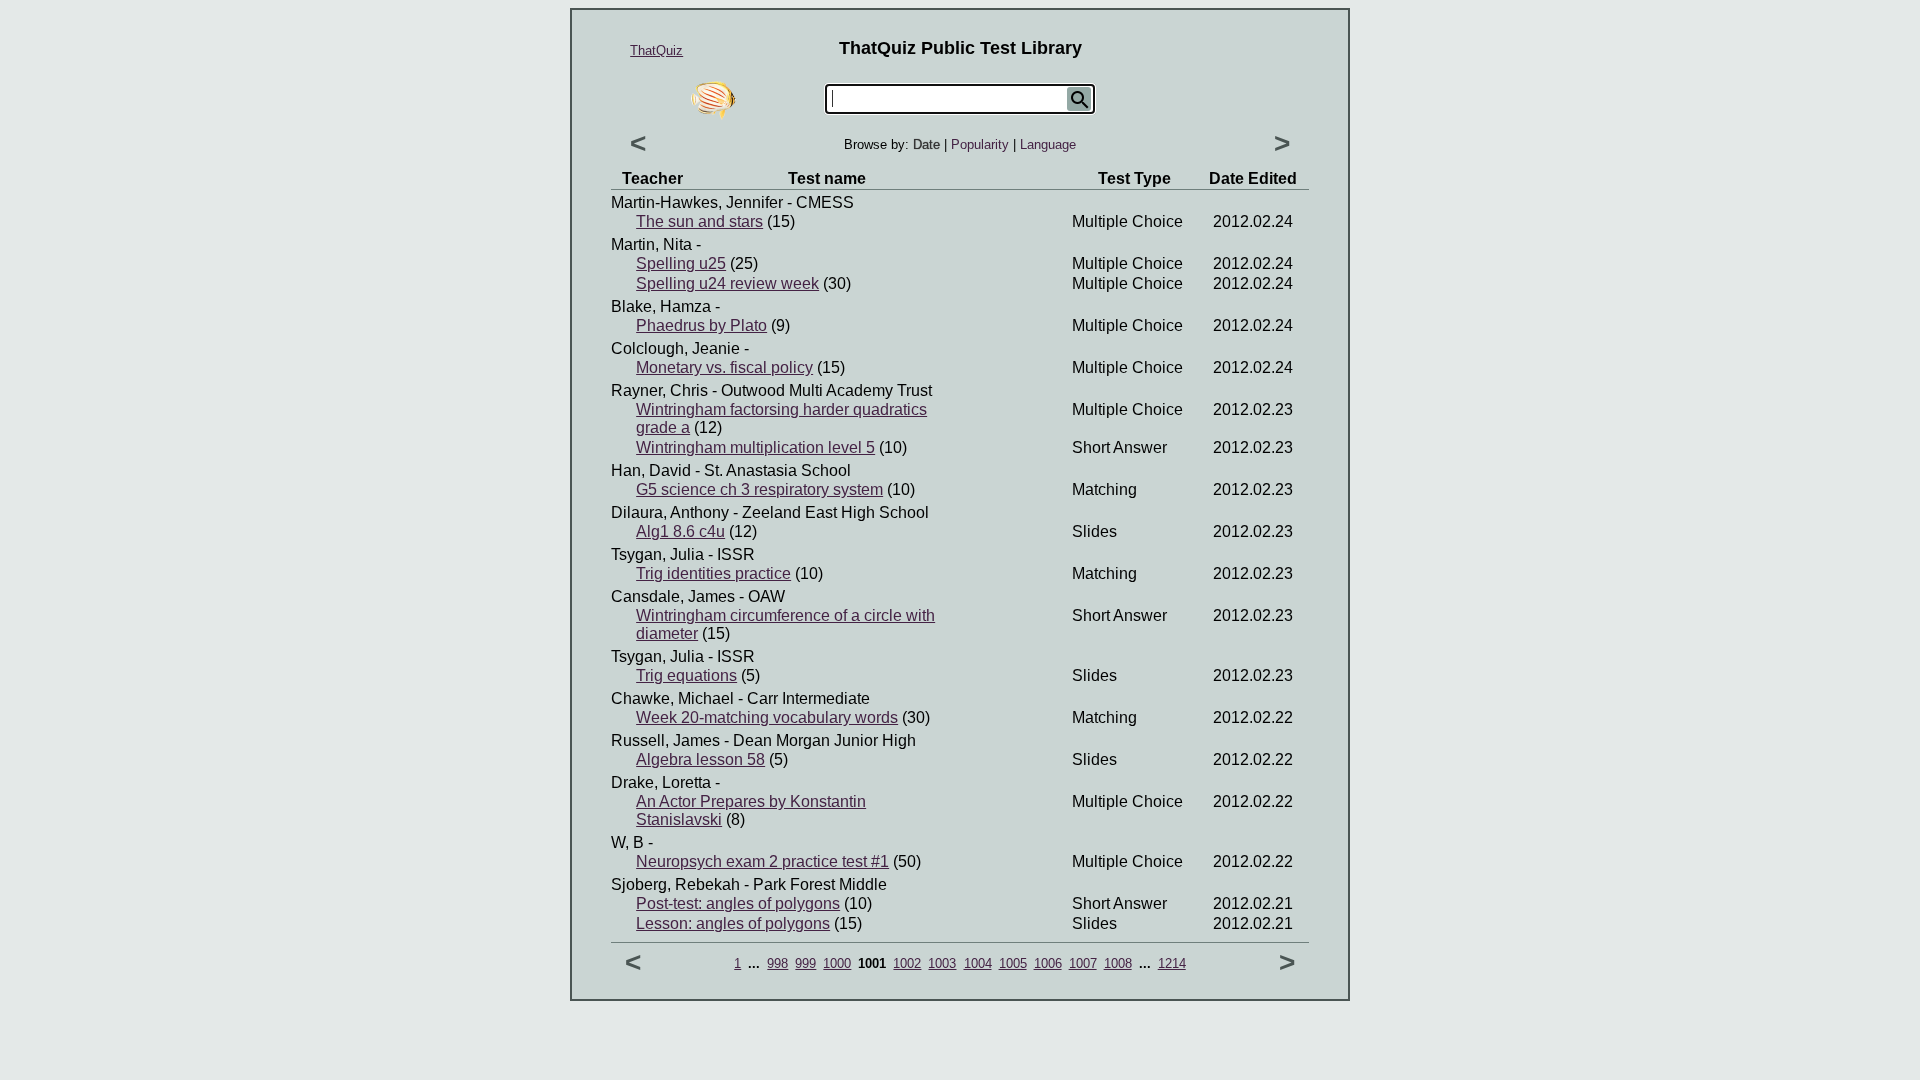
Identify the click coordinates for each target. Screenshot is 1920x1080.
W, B (627, 842)
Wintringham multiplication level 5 (755, 447)
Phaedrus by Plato (701, 325)
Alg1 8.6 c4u (680, 531)
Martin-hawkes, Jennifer (697, 202)
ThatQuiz (656, 50)
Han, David (651, 470)
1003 (942, 963)
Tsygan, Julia (657, 554)
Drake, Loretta (661, 782)
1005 (1013, 963)
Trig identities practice (713, 573)
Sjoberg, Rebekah (675, 884)
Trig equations (686, 675)
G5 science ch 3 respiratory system (759, 489)
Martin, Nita (651, 244)
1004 (978, 963)
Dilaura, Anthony (670, 512)
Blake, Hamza (661, 306)
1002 (907, 963)
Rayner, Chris (659, 390)
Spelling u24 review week (727, 283)
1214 (1172, 963)
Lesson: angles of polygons (733, 923)
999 (805, 963)
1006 (1048, 963)
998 (777, 963)
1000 (837, 963)
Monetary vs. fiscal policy (724, 367)
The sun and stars (699, 221)
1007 (1083, 963)
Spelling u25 (681, 263)
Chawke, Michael (672, 698)
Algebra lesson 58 (700, 759)
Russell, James (665, 740)
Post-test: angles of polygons (738, 903)
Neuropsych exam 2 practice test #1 (762, 861)
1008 (1118, 963)
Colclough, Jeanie (675, 348)
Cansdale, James (673, 596)
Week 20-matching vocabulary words (767, 717)
